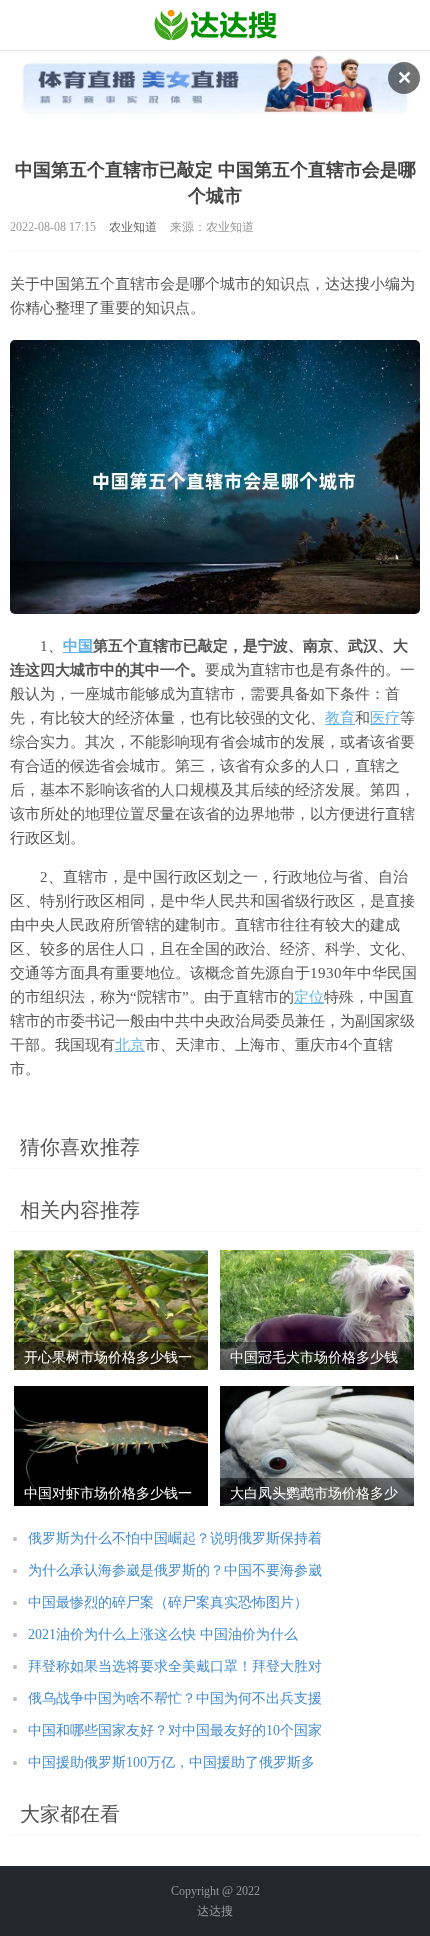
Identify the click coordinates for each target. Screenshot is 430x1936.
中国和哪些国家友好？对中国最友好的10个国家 (175, 1730)
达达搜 (215, 1911)
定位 (309, 997)
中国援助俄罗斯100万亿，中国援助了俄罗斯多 (171, 1762)
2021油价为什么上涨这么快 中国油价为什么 (163, 1634)
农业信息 (215, 25)
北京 (130, 1045)
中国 (78, 646)
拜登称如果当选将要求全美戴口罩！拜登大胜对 (175, 1666)
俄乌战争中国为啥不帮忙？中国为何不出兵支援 (175, 1698)
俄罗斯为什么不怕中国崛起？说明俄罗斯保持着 (175, 1538)
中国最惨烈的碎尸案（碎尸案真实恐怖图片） (168, 1602)
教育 (340, 718)
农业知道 (133, 227)
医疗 (385, 718)
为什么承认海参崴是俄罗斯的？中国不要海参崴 (175, 1570)
